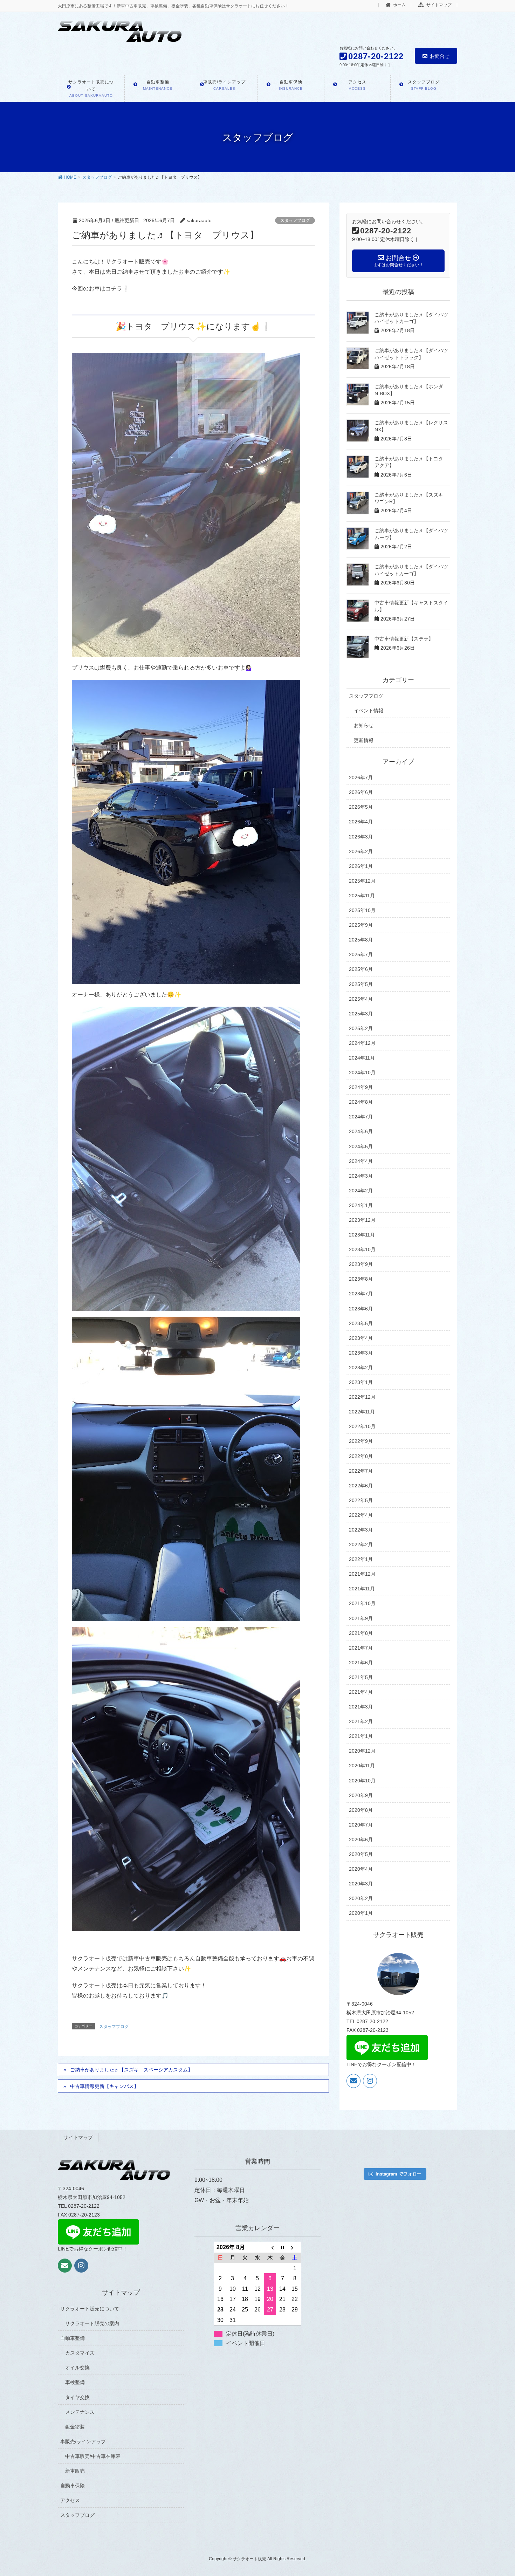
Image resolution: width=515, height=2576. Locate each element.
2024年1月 (361, 1205)
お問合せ (440, 56)
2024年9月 (361, 1087)
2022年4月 (361, 1515)
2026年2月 (361, 851)
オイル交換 (77, 2368)
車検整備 (75, 2382)
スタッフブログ (295, 220)
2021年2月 (361, 1721)
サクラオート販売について (90, 2309)
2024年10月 (362, 1073)
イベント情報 (369, 711)
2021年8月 (361, 1633)
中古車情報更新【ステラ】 (404, 639)
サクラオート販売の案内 (92, 2323)
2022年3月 (361, 1530)
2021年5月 (361, 1677)
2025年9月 (361, 925)
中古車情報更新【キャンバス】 (104, 2086)
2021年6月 (361, 1663)
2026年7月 (361, 777)
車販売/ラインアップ (83, 2441)
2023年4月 (361, 1338)
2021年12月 (362, 1574)
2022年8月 (361, 1456)
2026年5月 (361, 807)
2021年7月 (361, 1648)
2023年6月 (361, 1309)
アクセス (70, 2500)
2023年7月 (361, 1294)
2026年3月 (361, 837)
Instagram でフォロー (399, 2174)
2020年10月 (362, 1781)
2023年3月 (361, 1353)
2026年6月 (361, 792)
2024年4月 (361, 1161)
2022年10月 (362, 1426)
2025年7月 (361, 954)
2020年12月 (362, 1751)
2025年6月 (361, 969)
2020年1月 (361, 1913)
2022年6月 (361, 1486)
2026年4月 (361, 822)
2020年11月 (362, 1766)
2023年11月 (362, 1235)
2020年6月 (361, 1839)
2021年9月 (361, 1618)
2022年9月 (361, 1441)
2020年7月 (361, 1825)
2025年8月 (361, 940)
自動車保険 (73, 2486)
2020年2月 (361, 1898)
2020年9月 (361, 1795)
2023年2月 (361, 1368)
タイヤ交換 (77, 2397)
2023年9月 (361, 1264)
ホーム (399, 5)
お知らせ (364, 725)
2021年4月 (361, 1692)
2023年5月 (361, 1323)
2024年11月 (362, 1058)
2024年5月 (361, 1146)
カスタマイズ (80, 2353)
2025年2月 (361, 1028)
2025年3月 (361, 1014)
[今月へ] (282, 2247)
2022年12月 (362, 1397)
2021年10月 (362, 1603)
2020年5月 (361, 1854)
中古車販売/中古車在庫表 (93, 2456)
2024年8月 (361, 1102)
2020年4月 (361, 1869)
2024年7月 (361, 1117)
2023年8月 (361, 1279)
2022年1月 (361, 1559)
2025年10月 (362, 910)
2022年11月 (362, 1412)
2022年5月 (361, 1500)
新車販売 (75, 2471)
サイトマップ (438, 5)
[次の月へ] (295, 2247)
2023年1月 (361, 1382)
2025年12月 (362, 881)
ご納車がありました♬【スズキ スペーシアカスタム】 (131, 2070)
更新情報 (364, 740)
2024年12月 (362, 1043)
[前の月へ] (270, 2247)
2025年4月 (361, 999)
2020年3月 (361, 1884)
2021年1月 (361, 1736)
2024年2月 (361, 1191)
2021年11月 (362, 1589)
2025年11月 (362, 896)
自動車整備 (73, 2338)
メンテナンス (80, 2412)
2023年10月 (362, 1249)
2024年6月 (361, 1131)
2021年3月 (361, 1707)
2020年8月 (361, 1810)
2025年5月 (361, 984)
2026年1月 (361, 866)
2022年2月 (361, 1544)
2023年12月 (362, 1220)
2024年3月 (361, 1176)
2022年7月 (361, 1471)
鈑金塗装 (75, 2427)
